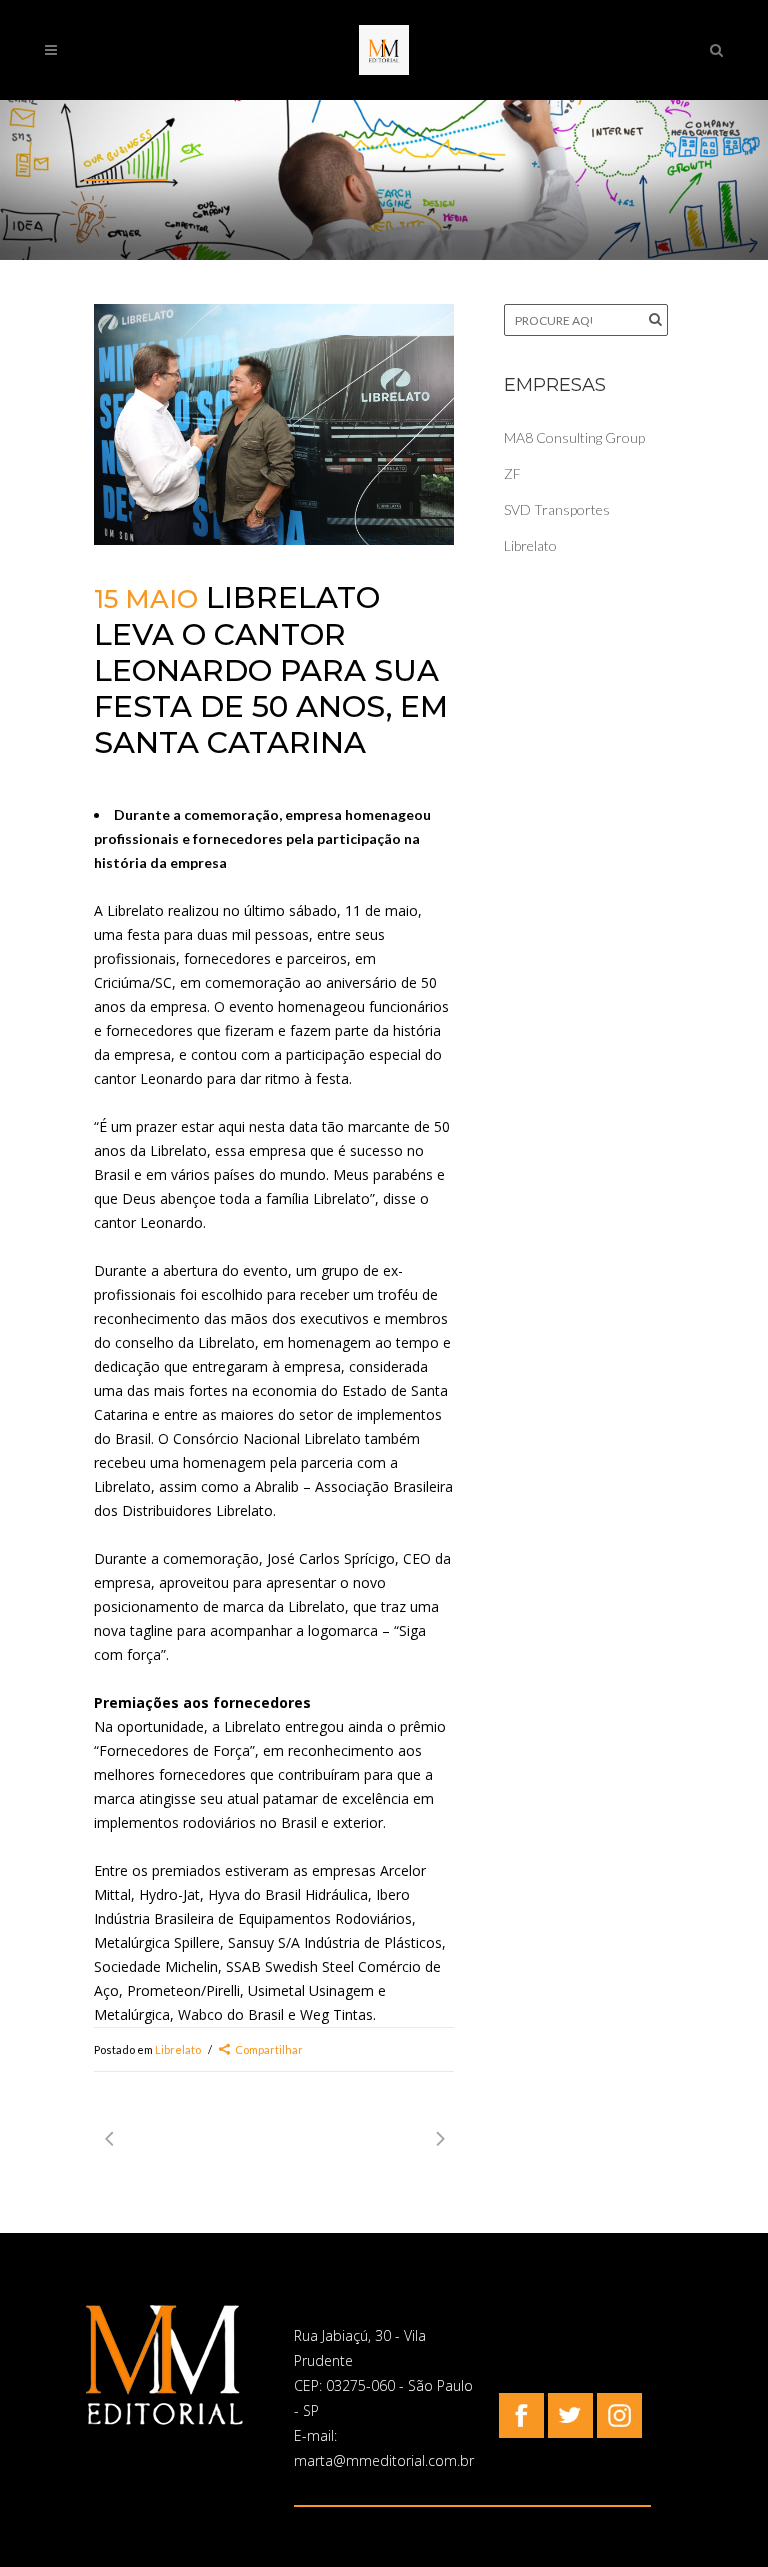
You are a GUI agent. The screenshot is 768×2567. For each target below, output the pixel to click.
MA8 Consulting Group (574, 437)
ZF (512, 473)
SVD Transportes (557, 509)
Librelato (178, 2049)
